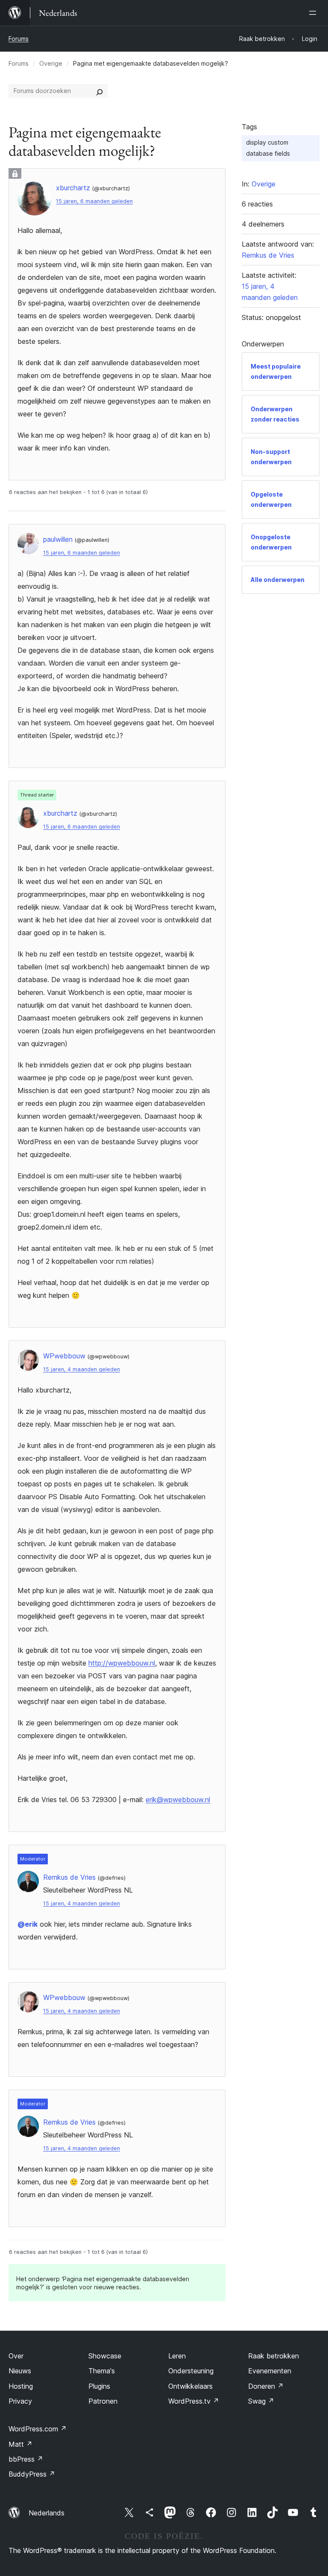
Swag (261, 2401)
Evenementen (270, 2371)
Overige (51, 63)
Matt (20, 2444)
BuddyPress (32, 2474)
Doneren (266, 2386)
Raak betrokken (274, 2356)
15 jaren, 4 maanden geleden (82, 1369)
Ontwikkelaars (190, 2386)
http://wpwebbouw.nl (122, 1663)
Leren (177, 2356)
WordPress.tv (194, 2401)
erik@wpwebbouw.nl (178, 1800)
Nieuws (20, 2371)
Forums (19, 39)
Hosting (21, 2386)
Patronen (103, 2401)
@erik (28, 1924)
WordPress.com (38, 2429)
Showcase (105, 2356)
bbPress (26, 2459)
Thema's (102, 2371)
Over (16, 2356)
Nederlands (47, 2513)
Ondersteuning (191, 2371)
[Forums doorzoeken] (100, 91)
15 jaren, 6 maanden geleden (94, 201)
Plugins (99, 2386)
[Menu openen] (314, 13)
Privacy (20, 2401)
